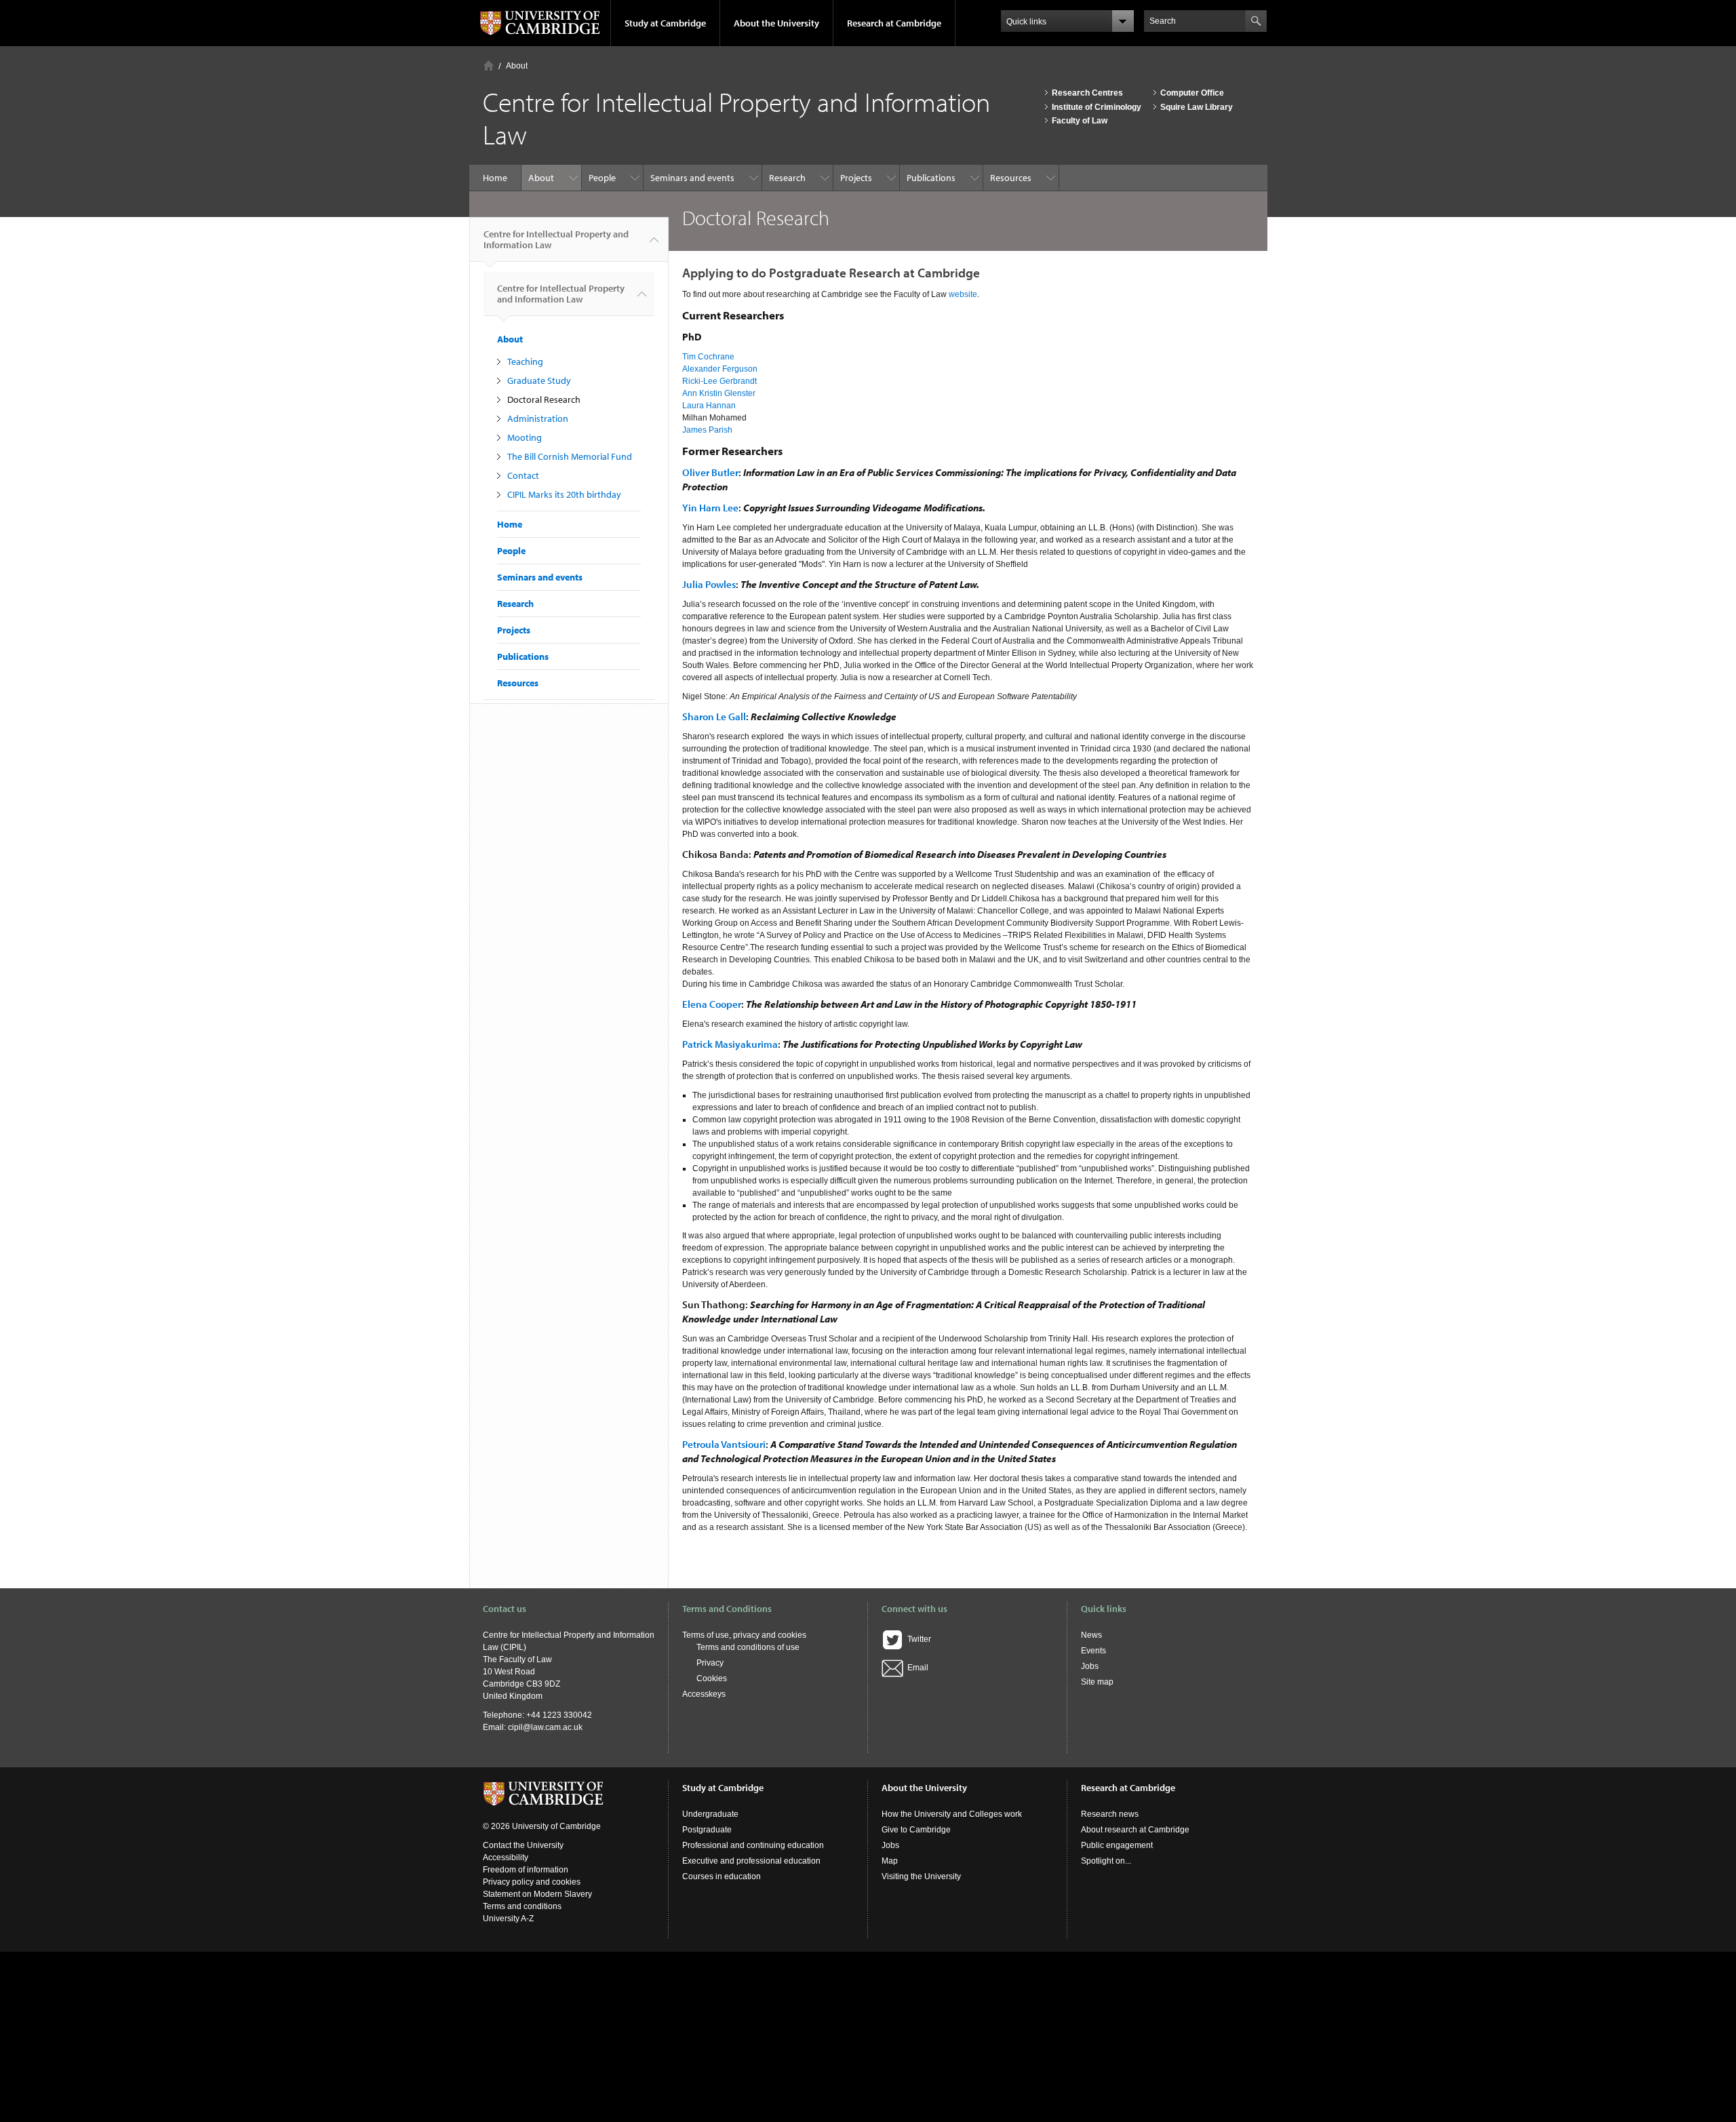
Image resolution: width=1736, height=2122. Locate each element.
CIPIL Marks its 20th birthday (564, 494)
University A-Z (508, 1919)
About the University (776, 23)
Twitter (917, 1639)
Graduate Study (539, 380)
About (517, 66)
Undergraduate (710, 1814)
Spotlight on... (1106, 1861)
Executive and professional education (751, 1861)
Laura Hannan (709, 406)
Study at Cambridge (665, 23)
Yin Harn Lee (710, 508)
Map (890, 1861)
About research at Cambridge (1135, 1830)
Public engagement (1117, 1845)
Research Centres (1087, 93)
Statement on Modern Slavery (537, 1894)
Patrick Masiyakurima (730, 1044)
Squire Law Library (1197, 107)
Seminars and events (692, 178)
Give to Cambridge (916, 1830)
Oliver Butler (710, 472)
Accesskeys (704, 1694)
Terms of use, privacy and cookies (744, 1635)
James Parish (707, 430)
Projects (856, 178)
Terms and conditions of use (748, 1647)
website (963, 294)
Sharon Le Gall (714, 716)
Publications (931, 178)
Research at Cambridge (894, 23)
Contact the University (523, 1845)
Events (1093, 1651)
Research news (1110, 1814)
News (1091, 1635)
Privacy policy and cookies (532, 1882)
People (602, 178)
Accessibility (506, 1858)
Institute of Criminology (1097, 107)
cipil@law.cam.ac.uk (545, 1727)
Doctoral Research (544, 399)
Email (916, 1668)
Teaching (525, 361)
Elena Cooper (712, 1004)
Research (787, 178)
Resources (1011, 178)
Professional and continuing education (753, 1845)
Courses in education (722, 1877)
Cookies (712, 1678)
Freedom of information (526, 1870)
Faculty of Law (1080, 121)
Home (489, 65)
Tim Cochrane (708, 357)
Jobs (1090, 1666)
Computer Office (1192, 93)
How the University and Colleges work (952, 1814)
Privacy (710, 1663)
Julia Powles (709, 584)
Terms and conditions (522, 1906)
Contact (523, 475)
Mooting (525, 437)
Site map (1097, 1682)
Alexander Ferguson (720, 369)
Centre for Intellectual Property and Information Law (556, 239)
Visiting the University (921, 1877)
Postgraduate (707, 1830)
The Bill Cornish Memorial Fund (570, 456)
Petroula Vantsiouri (724, 1444)
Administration (538, 418)
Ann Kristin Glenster (719, 393)
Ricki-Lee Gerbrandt (719, 381)
